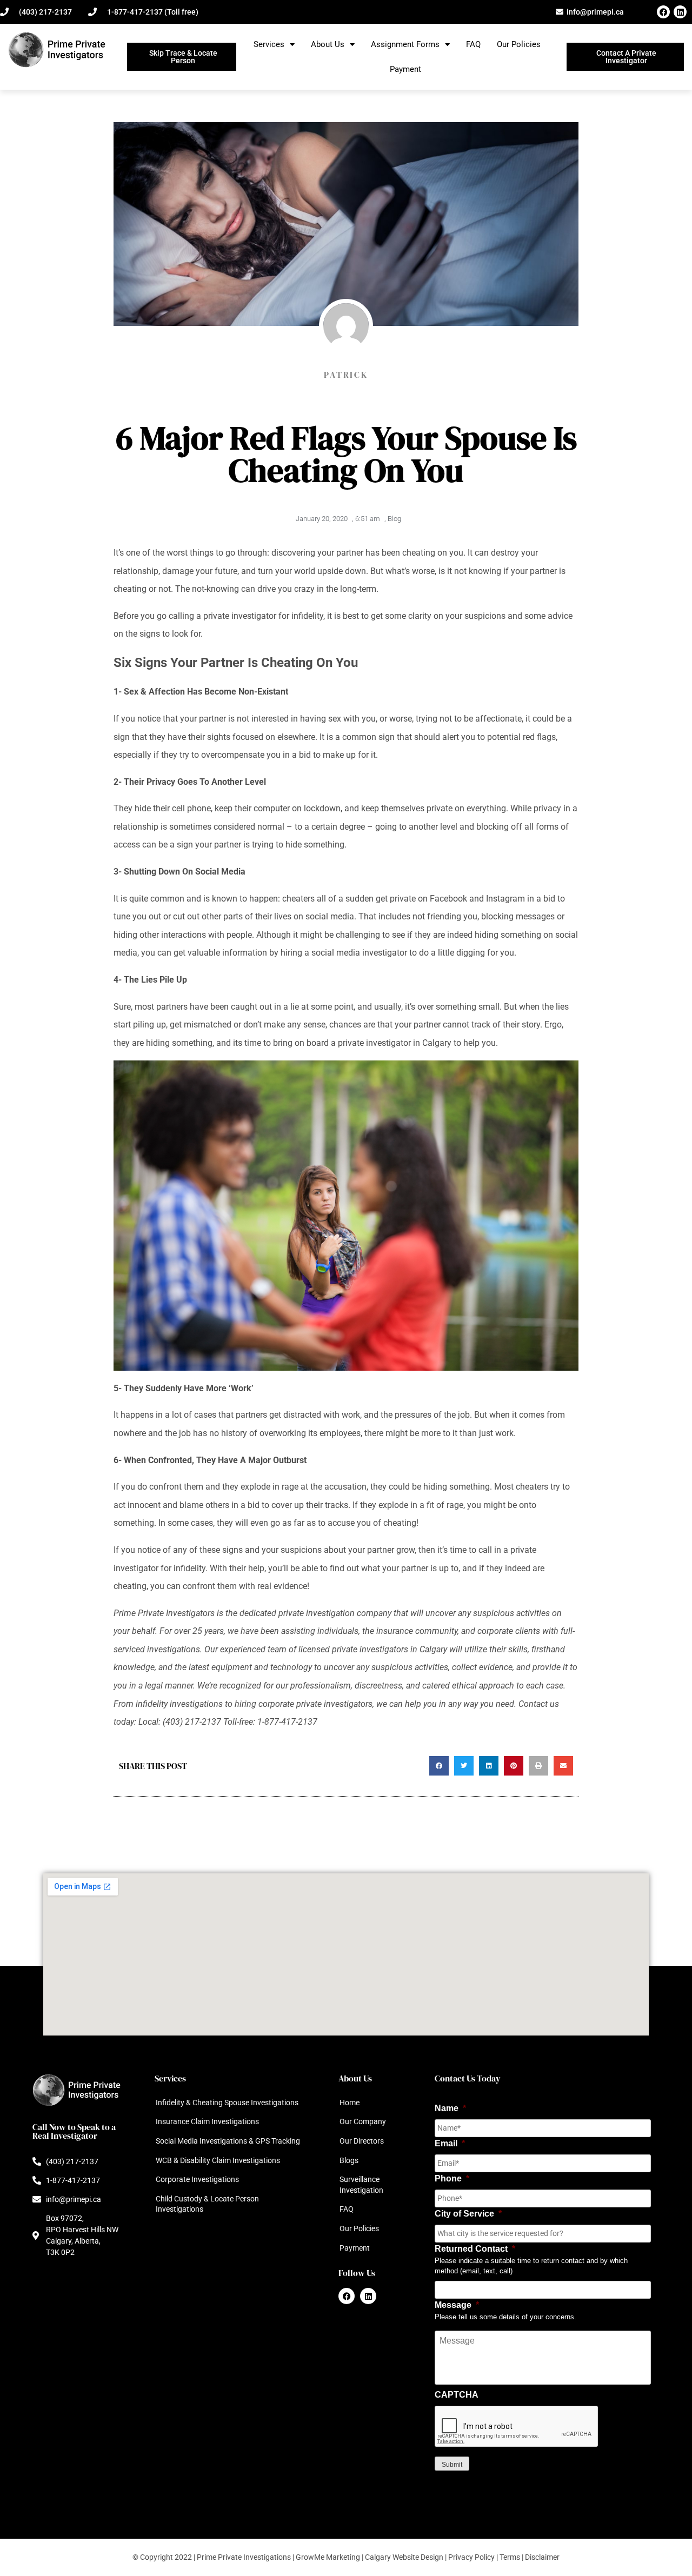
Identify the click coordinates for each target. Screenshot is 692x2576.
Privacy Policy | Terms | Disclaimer (504, 2557)
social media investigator (359, 953)
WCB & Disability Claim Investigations (218, 2160)
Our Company (363, 2121)
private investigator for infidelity (263, 616)
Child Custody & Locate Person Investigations (207, 2204)
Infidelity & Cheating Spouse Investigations (227, 2103)
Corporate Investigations (197, 2179)
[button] (439, 1766)
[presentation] (517, 2427)
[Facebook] (663, 12)
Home (350, 2103)
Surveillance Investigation (361, 2185)
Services (269, 44)
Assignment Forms (405, 44)
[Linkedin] (680, 12)
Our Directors (362, 2141)
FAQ (473, 44)
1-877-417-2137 (287, 1722)
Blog (394, 519)
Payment (405, 69)
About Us (328, 44)
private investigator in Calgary (395, 1043)
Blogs (349, 2160)
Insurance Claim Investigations (207, 2121)
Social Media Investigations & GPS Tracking (228, 2141)
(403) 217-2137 (192, 1722)
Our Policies (519, 44)
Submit (452, 2465)
